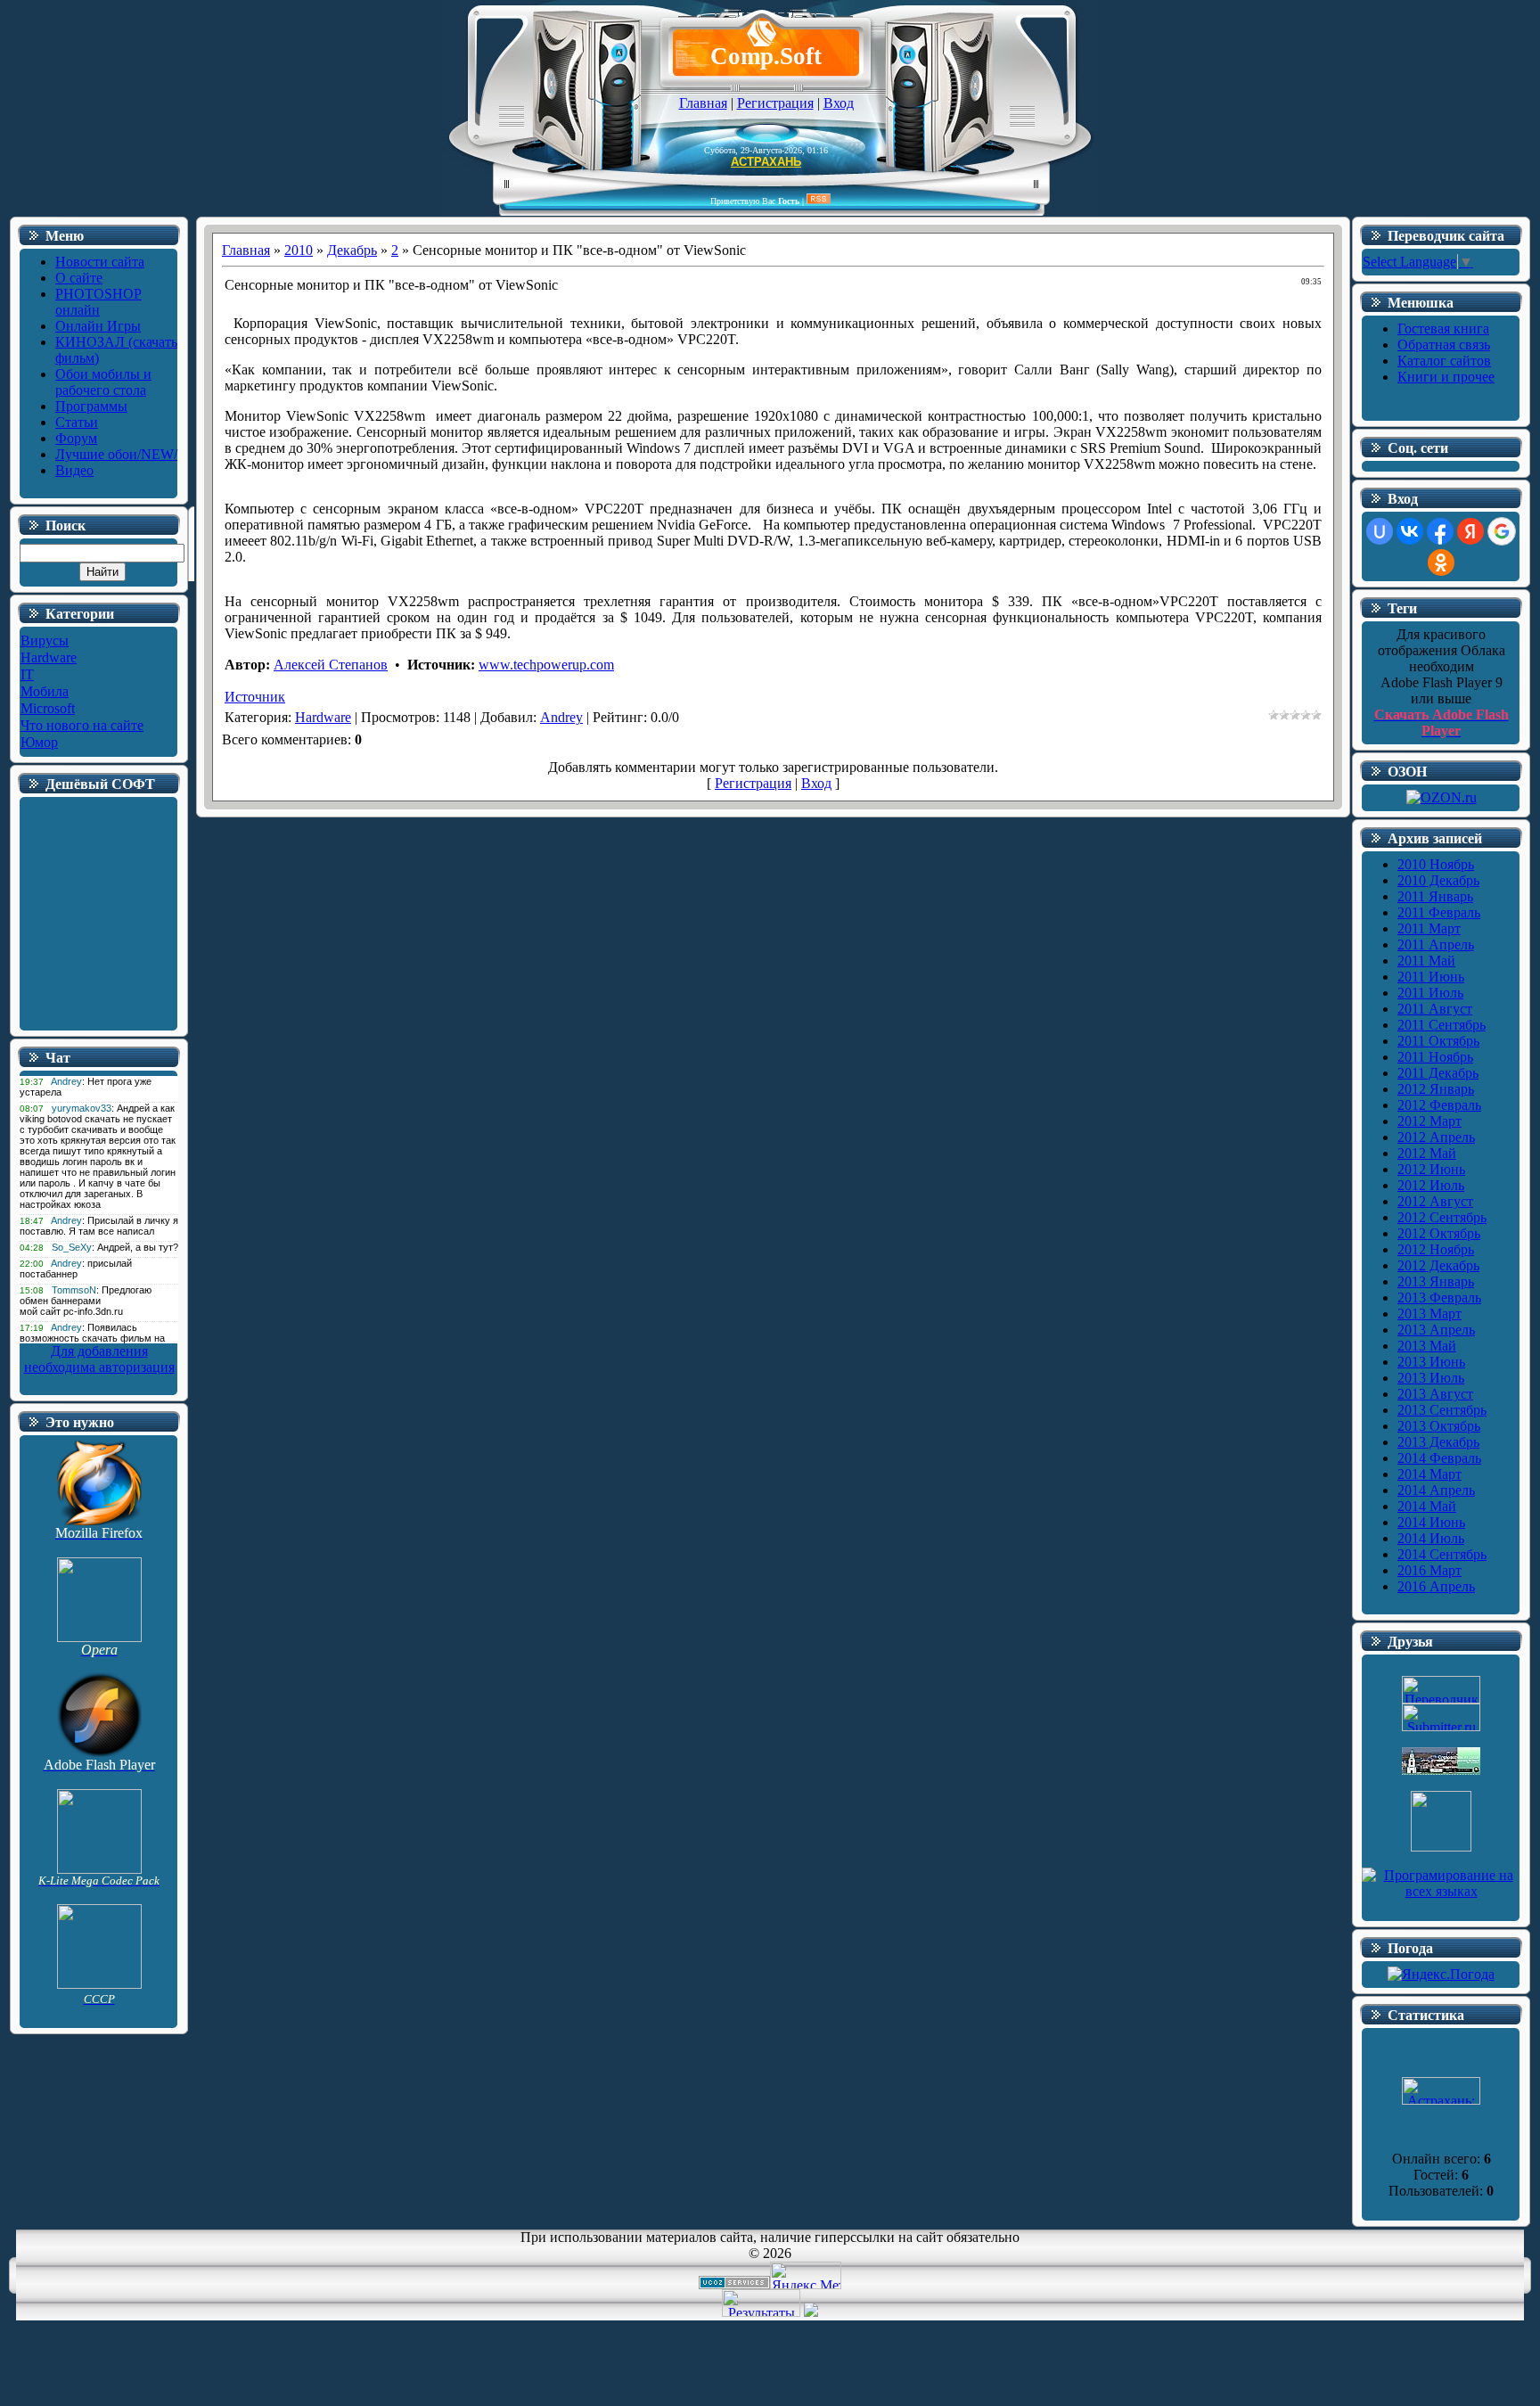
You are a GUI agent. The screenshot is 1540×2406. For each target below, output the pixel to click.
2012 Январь (1436, 1089)
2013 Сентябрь (1442, 1410)
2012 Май (1427, 1153)
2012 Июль (1431, 1185)
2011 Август (1435, 1009)
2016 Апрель (1436, 1586)
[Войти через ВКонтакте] (1410, 531)
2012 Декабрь (1438, 1265)
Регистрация (775, 103)
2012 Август (1435, 1201)
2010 (299, 250)
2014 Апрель (1436, 1490)
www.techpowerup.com (546, 665)
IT (27, 674)
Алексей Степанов (331, 665)
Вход (839, 103)
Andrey (561, 717)
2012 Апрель (1436, 1137)
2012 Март (1429, 1121)
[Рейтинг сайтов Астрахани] (811, 2312)
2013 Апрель (1436, 1330)
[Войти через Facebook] (1440, 531)
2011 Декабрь (1438, 1073)
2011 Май (1426, 961)
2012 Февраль (1439, 1105)
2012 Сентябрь (1442, 1217)
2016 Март (1429, 1570)
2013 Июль (1431, 1378)
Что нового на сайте (82, 725)
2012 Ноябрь (1436, 1249)
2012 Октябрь (1439, 1233)
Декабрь (352, 250)
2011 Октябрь (1438, 1041)
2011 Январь (1435, 896)
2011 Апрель (1436, 944)
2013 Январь (1436, 1281)
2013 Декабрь (1438, 1442)
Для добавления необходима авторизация (99, 1359)
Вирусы (45, 641)
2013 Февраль (1439, 1297)
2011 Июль (1430, 993)
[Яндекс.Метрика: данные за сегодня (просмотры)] (806, 2275)
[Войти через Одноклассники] (1441, 562)
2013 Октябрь (1439, 1426)
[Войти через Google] (1502, 531)
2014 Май (1427, 1506)
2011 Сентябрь (1442, 1025)
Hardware (49, 657)
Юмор (39, 742)
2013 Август (1435, 1394)
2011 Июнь (1431, 977)
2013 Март (1429, 1314)
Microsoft (48, 708)
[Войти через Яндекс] (1470, 531)
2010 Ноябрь (1436, 864)
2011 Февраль (1439, 912)
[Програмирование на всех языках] (1441, 1891)
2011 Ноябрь (1435, 1057)
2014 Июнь (1431, 1522)
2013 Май (1427, 1346)
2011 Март (1429, 928)
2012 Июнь (1431, 1169)
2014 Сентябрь (1442, 1554)
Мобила (45, 691)
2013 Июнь (1431, 1362)
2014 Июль (1431, 1538)
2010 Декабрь (1438, 880)
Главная (703, 103)
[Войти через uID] (1380, 531)
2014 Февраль (1439, 1458)
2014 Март (1429, 1474)
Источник (255, 697)
